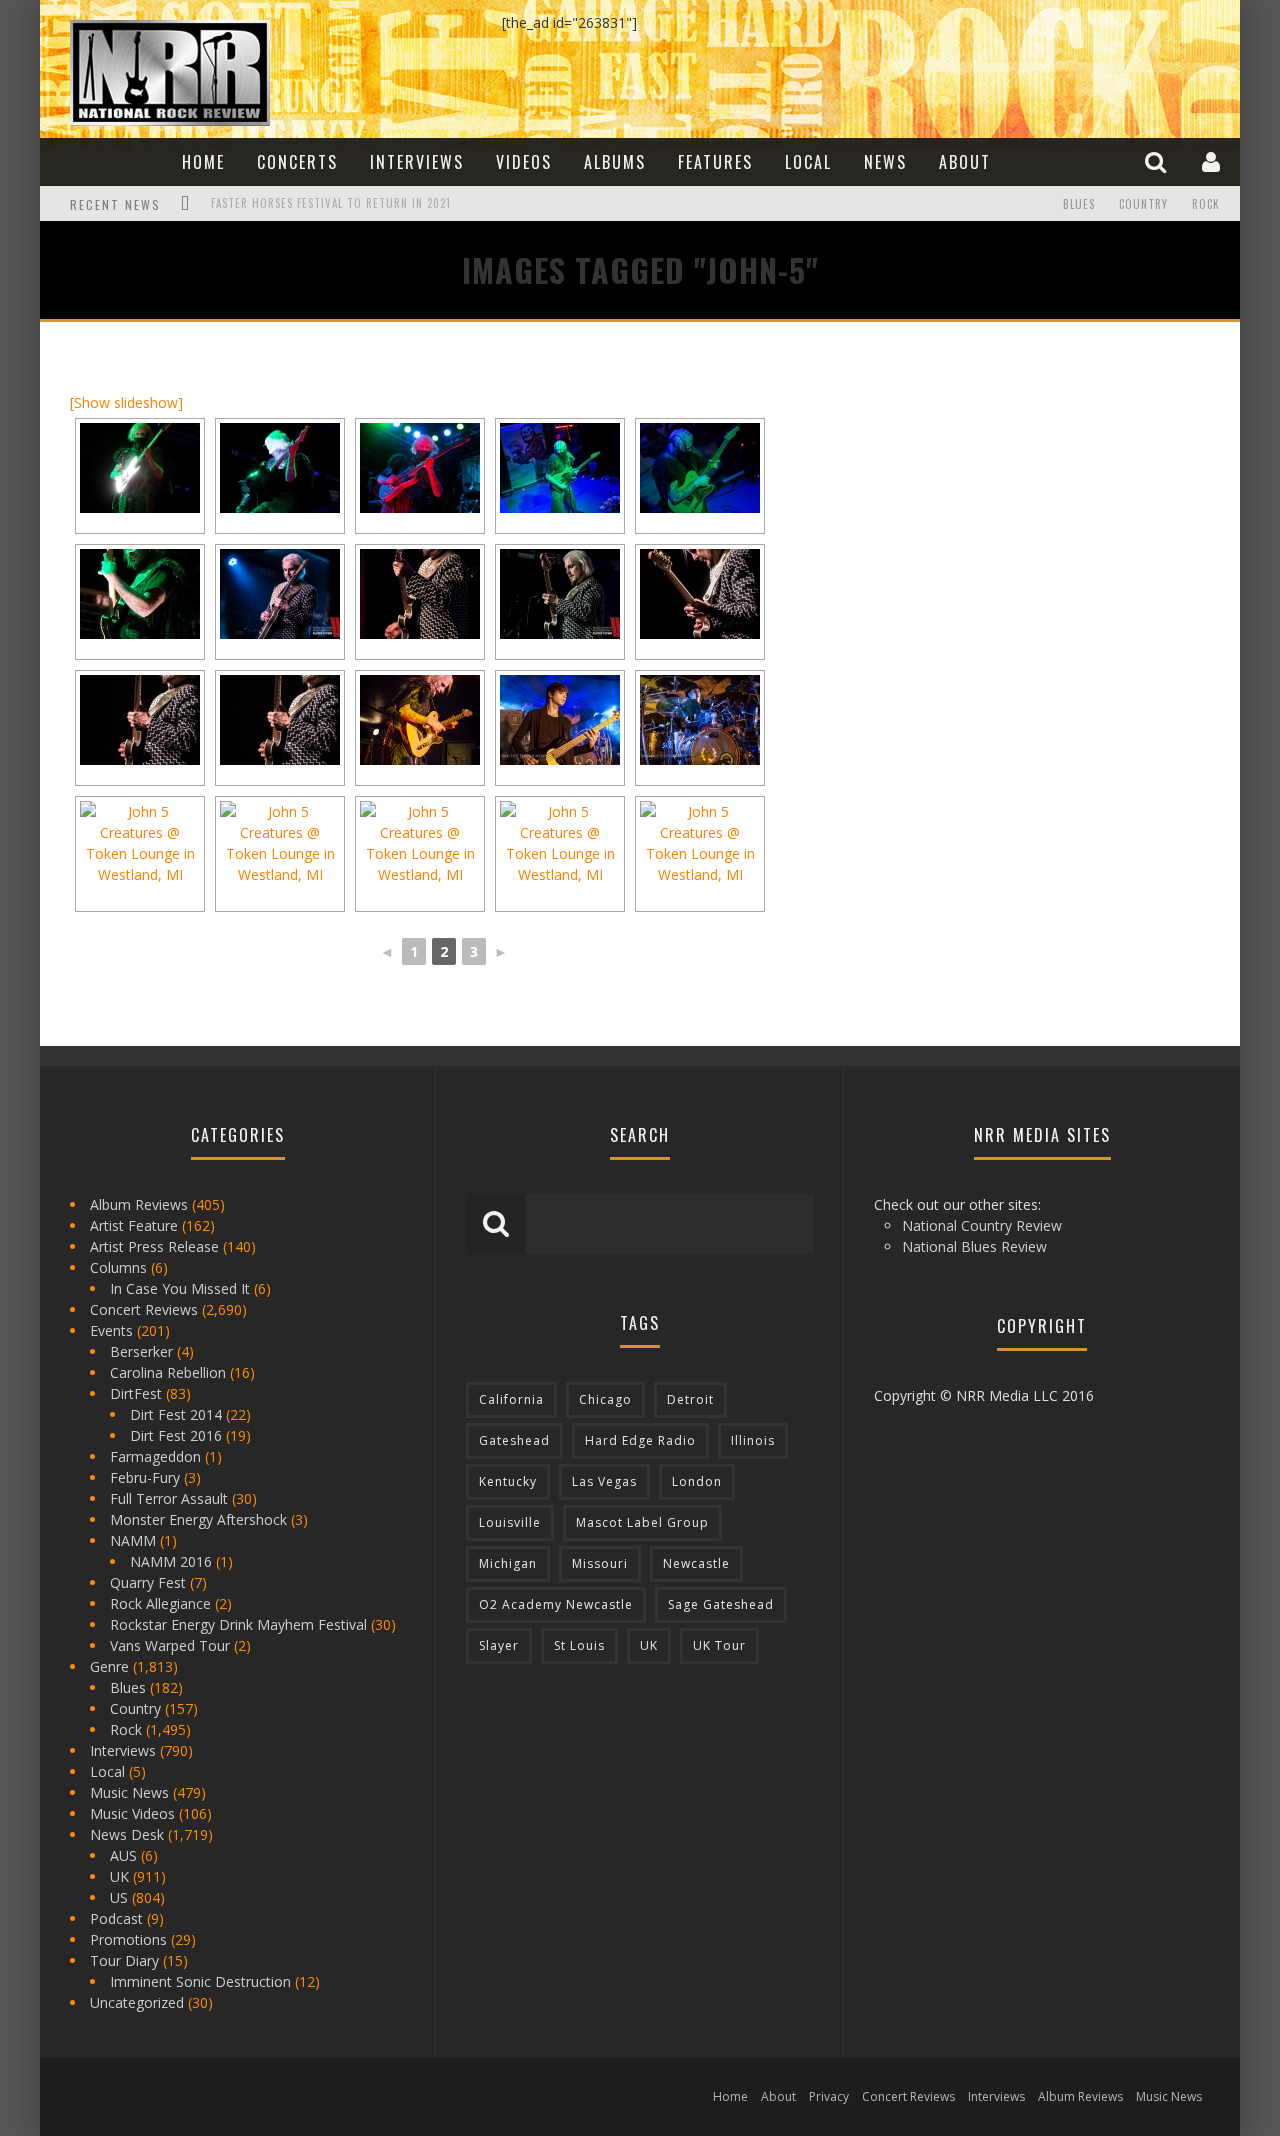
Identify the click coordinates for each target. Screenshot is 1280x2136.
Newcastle (696, 1563)
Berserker (141, 1351)
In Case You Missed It (180, 1288)
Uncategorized (137, 2002)
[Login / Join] (1213, 161)
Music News (129, 1792)
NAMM (133, 1540)
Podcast (116, 1918)
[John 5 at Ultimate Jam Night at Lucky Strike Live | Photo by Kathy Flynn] (280, 720)
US (119, 1897)
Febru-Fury (145, 1477)
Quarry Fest (148, 1582)
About (965, 162)
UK (119, 1876)
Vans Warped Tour (170, 1645)
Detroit (690, 1399)
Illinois (753, 1440)
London (697, 1481)
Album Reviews (139, 1204)
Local (808, 162)
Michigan (508, 1563)
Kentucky (508, 1481)
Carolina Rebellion (168, 1372)
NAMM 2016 (171, 1561)
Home (203, 162)
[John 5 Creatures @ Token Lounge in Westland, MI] (420, 720)
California (511, 1399)
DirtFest (136, 1393)
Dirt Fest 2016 (176, 1435)
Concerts (297, 162)
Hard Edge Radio (640, 1440)
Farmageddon (155, 1456)
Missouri (600, 1563)
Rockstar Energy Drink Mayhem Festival (238, 1624)
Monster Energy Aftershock (198, 1519)
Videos (524, 162)
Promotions (128, 1939)
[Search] (1158, 161)
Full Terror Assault (169, 1498)
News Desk (127, 1834)
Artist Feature (134, 1225)
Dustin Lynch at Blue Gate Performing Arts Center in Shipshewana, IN (414, 206)
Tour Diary (124, 1960)
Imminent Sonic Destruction (200, 1981)
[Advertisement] (1000, 477)
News (885, 162)
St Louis (579, 1645)
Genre (109, 1666)
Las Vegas (604, 1481)
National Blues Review (974, 1246)
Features (715, 162)
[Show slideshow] (126, 402)
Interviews (417, 162)
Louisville (510, 1522)
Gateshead (514, 1440)
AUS (123, 1855)
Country (1143, 204)
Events (111, 1330)
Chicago (605, 1399)
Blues (1079, 204)
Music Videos (132, 1813)
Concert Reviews (144, 1309)
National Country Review (982, 1225)
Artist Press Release (154, 1246)
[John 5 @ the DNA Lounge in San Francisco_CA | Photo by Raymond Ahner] (140, 468)
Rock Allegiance (160, 1603)
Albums (615, 162)
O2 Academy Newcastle (556, 1604)
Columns (118, 1267)
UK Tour (719, 1645)
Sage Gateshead (721, 1604)
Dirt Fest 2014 (176, 1414)
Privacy (829, 2096)
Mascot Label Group (642, 1522)
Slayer (499, 1645)
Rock (1206, 204)
